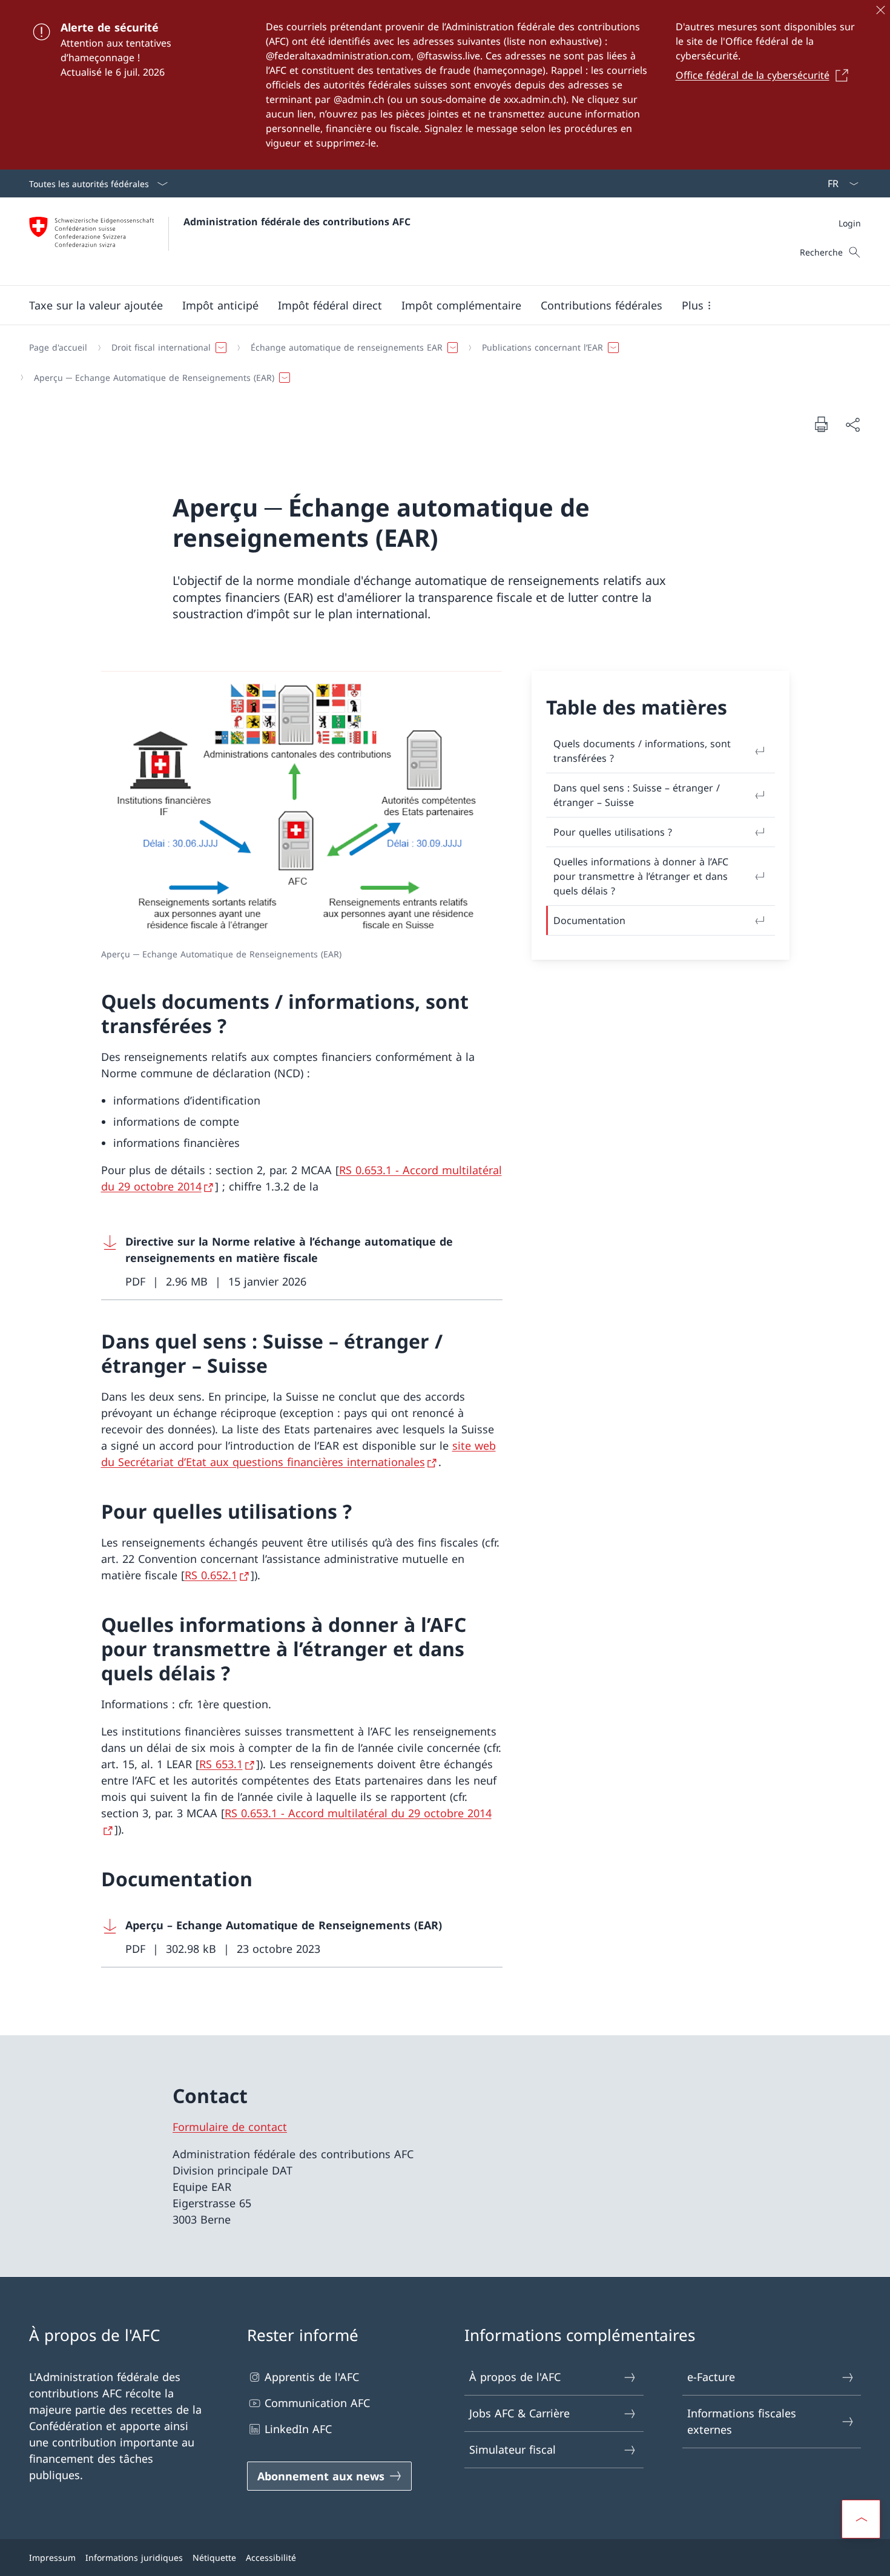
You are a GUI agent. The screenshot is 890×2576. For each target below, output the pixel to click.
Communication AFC (317, 2403)
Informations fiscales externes (742, 2421)
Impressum (52, 2558)
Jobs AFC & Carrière (519, 2413)
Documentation (589, 920)
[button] (96, 305)
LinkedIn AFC (298, 2429)
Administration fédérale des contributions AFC (297, 222)
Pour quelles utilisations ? (613, 832)
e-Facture (711, 2377)
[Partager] (852, 424)
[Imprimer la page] (821, 424)
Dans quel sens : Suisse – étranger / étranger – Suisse (637, 795)
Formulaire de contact (230, 2127)
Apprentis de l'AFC (312, 2377)
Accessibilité (271, 2558)
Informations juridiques (134, 2558)
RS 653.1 (221, 1764)
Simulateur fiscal (513, 2449)
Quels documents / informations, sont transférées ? (642, 751)
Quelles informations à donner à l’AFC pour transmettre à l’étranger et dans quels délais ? (641, 876)
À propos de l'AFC (515, 2377)
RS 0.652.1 (211, 1575)
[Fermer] (880, 10)
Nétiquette (214, 2558)
